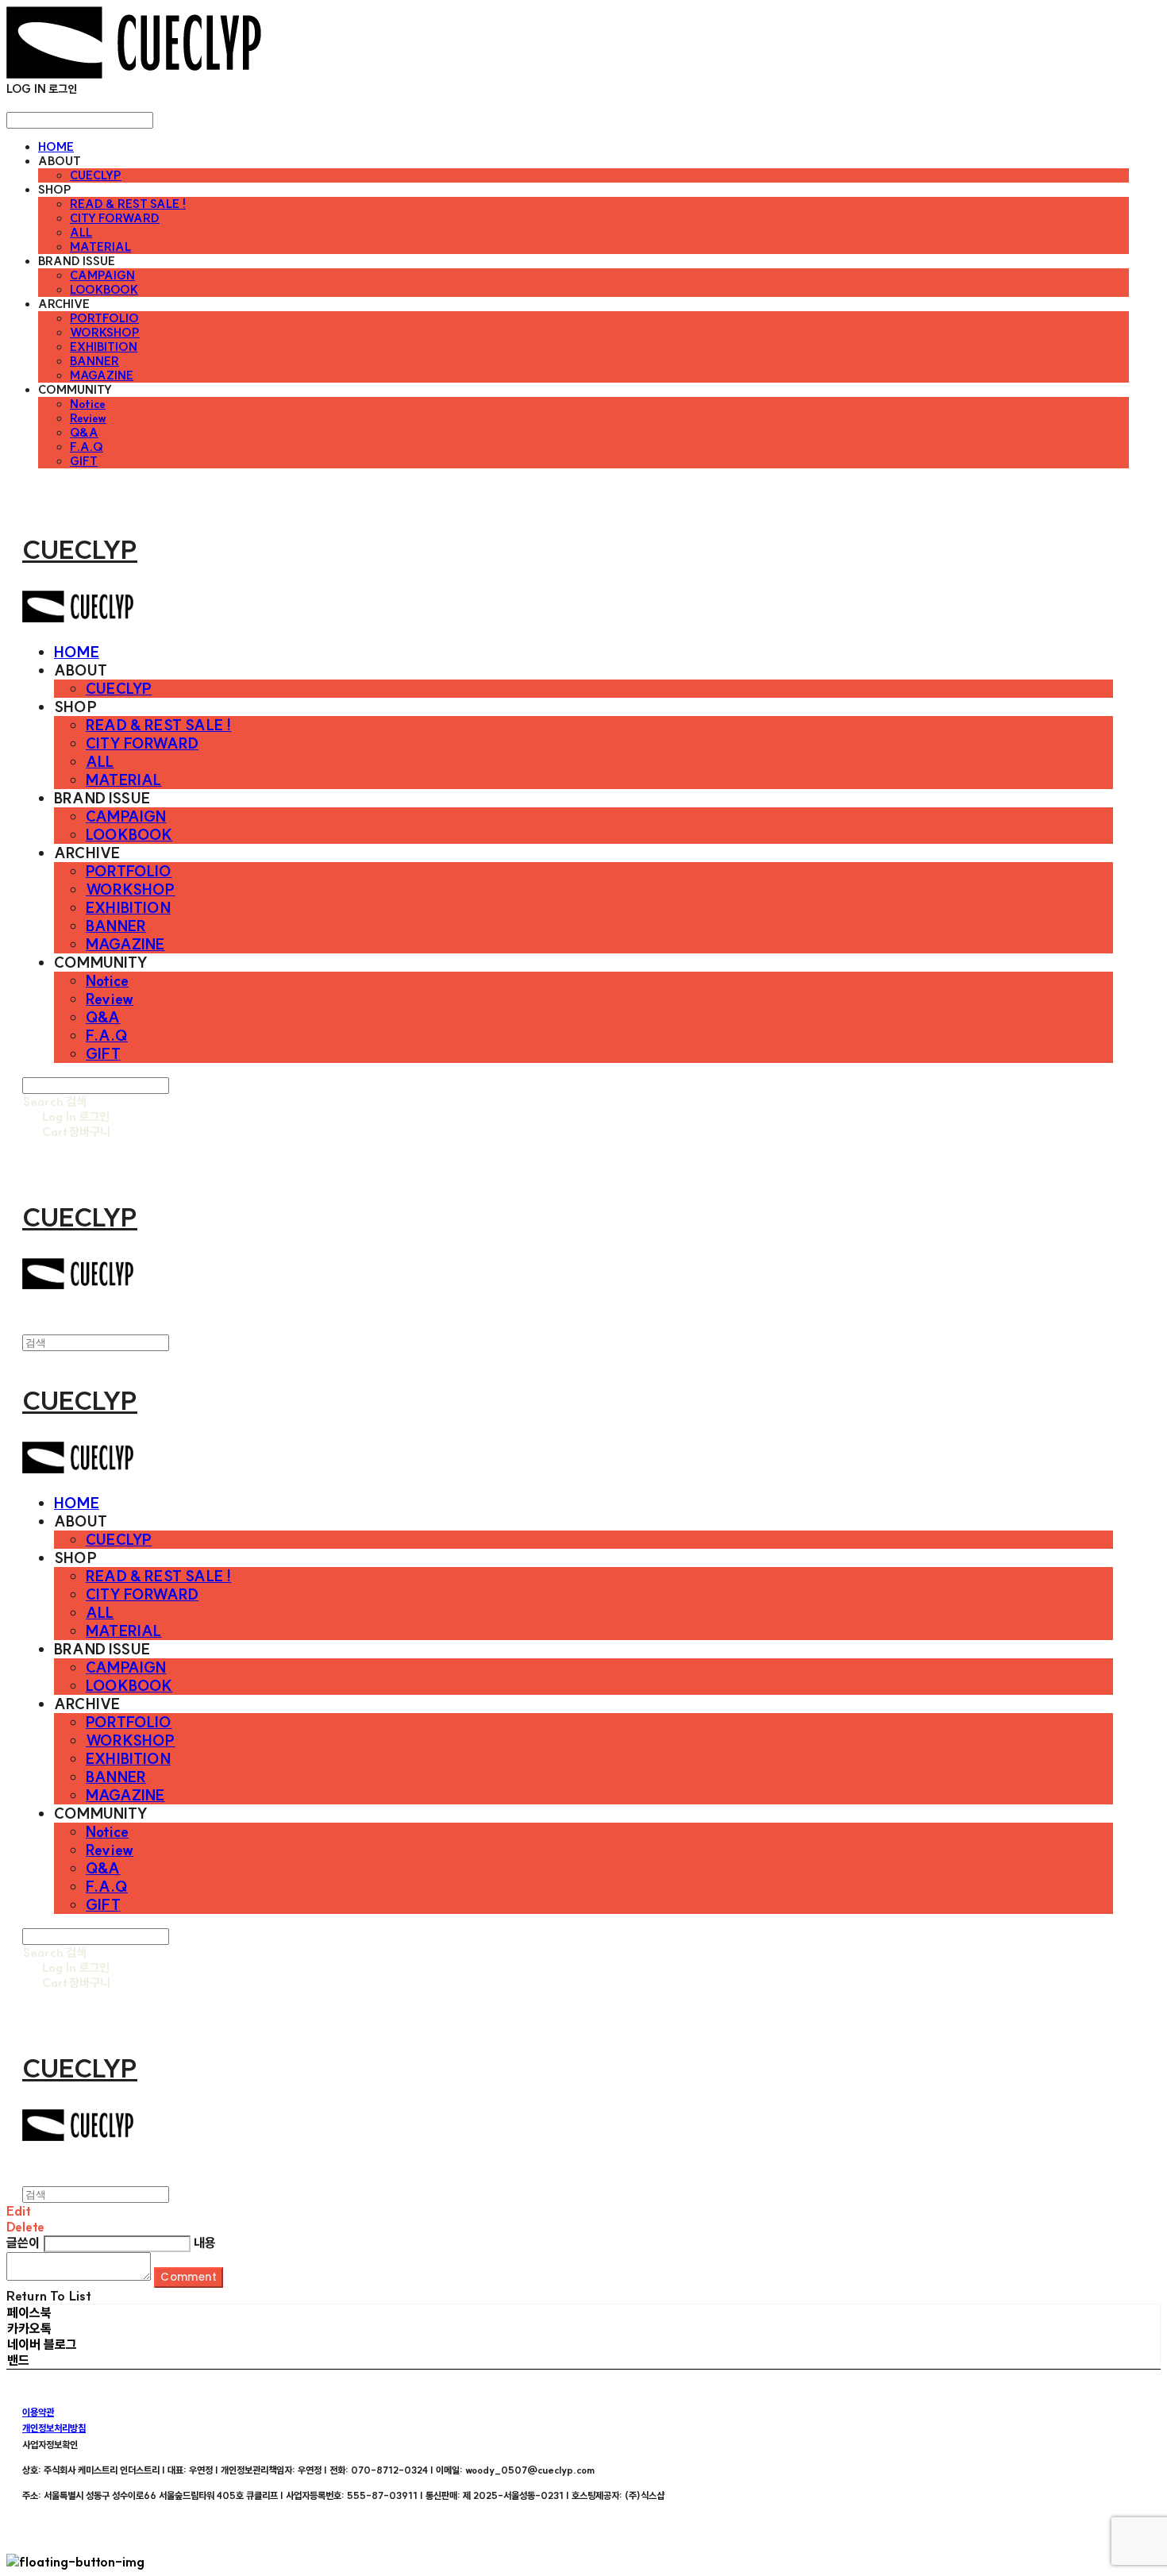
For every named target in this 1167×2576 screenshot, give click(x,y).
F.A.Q (87, 447)
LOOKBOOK (104, 290)
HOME (56, 147)
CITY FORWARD (115, 218)
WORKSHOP (105, 333)
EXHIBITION (104, 347)
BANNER (94, 361)
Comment (189, 2277)
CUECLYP (96, 175)
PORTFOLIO (104, 318)
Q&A (84, 433)
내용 (205, 2243)
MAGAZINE (102, 375)
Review (88, 418)
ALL (81, 233)
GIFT (84, 461)
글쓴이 (23, 2243)
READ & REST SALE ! (128, 204)
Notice (88, 404)
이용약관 (38, 2412)
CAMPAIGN (102, 275)
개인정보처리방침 (54, 2428)
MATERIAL (100, 247)
